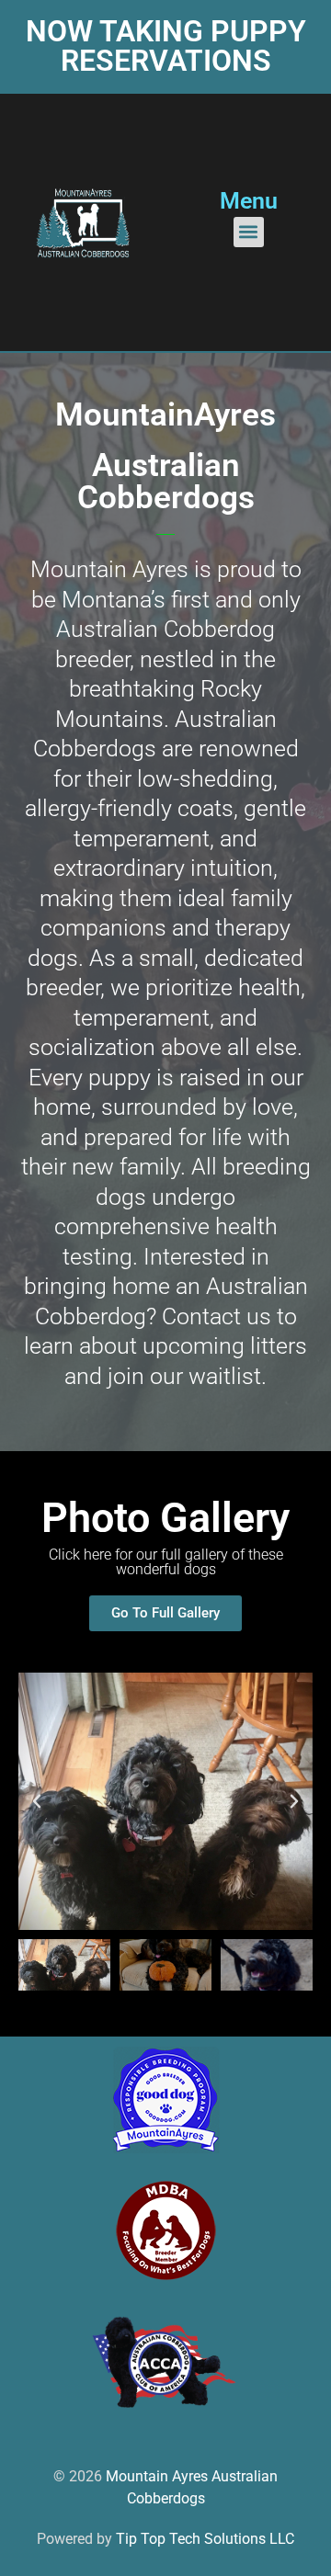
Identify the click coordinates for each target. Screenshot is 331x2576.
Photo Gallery (165, 1518)
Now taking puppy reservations (166, 46)
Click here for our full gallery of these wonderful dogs (166, 1562)
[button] (249, 232)
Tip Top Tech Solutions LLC (205, 2539)
